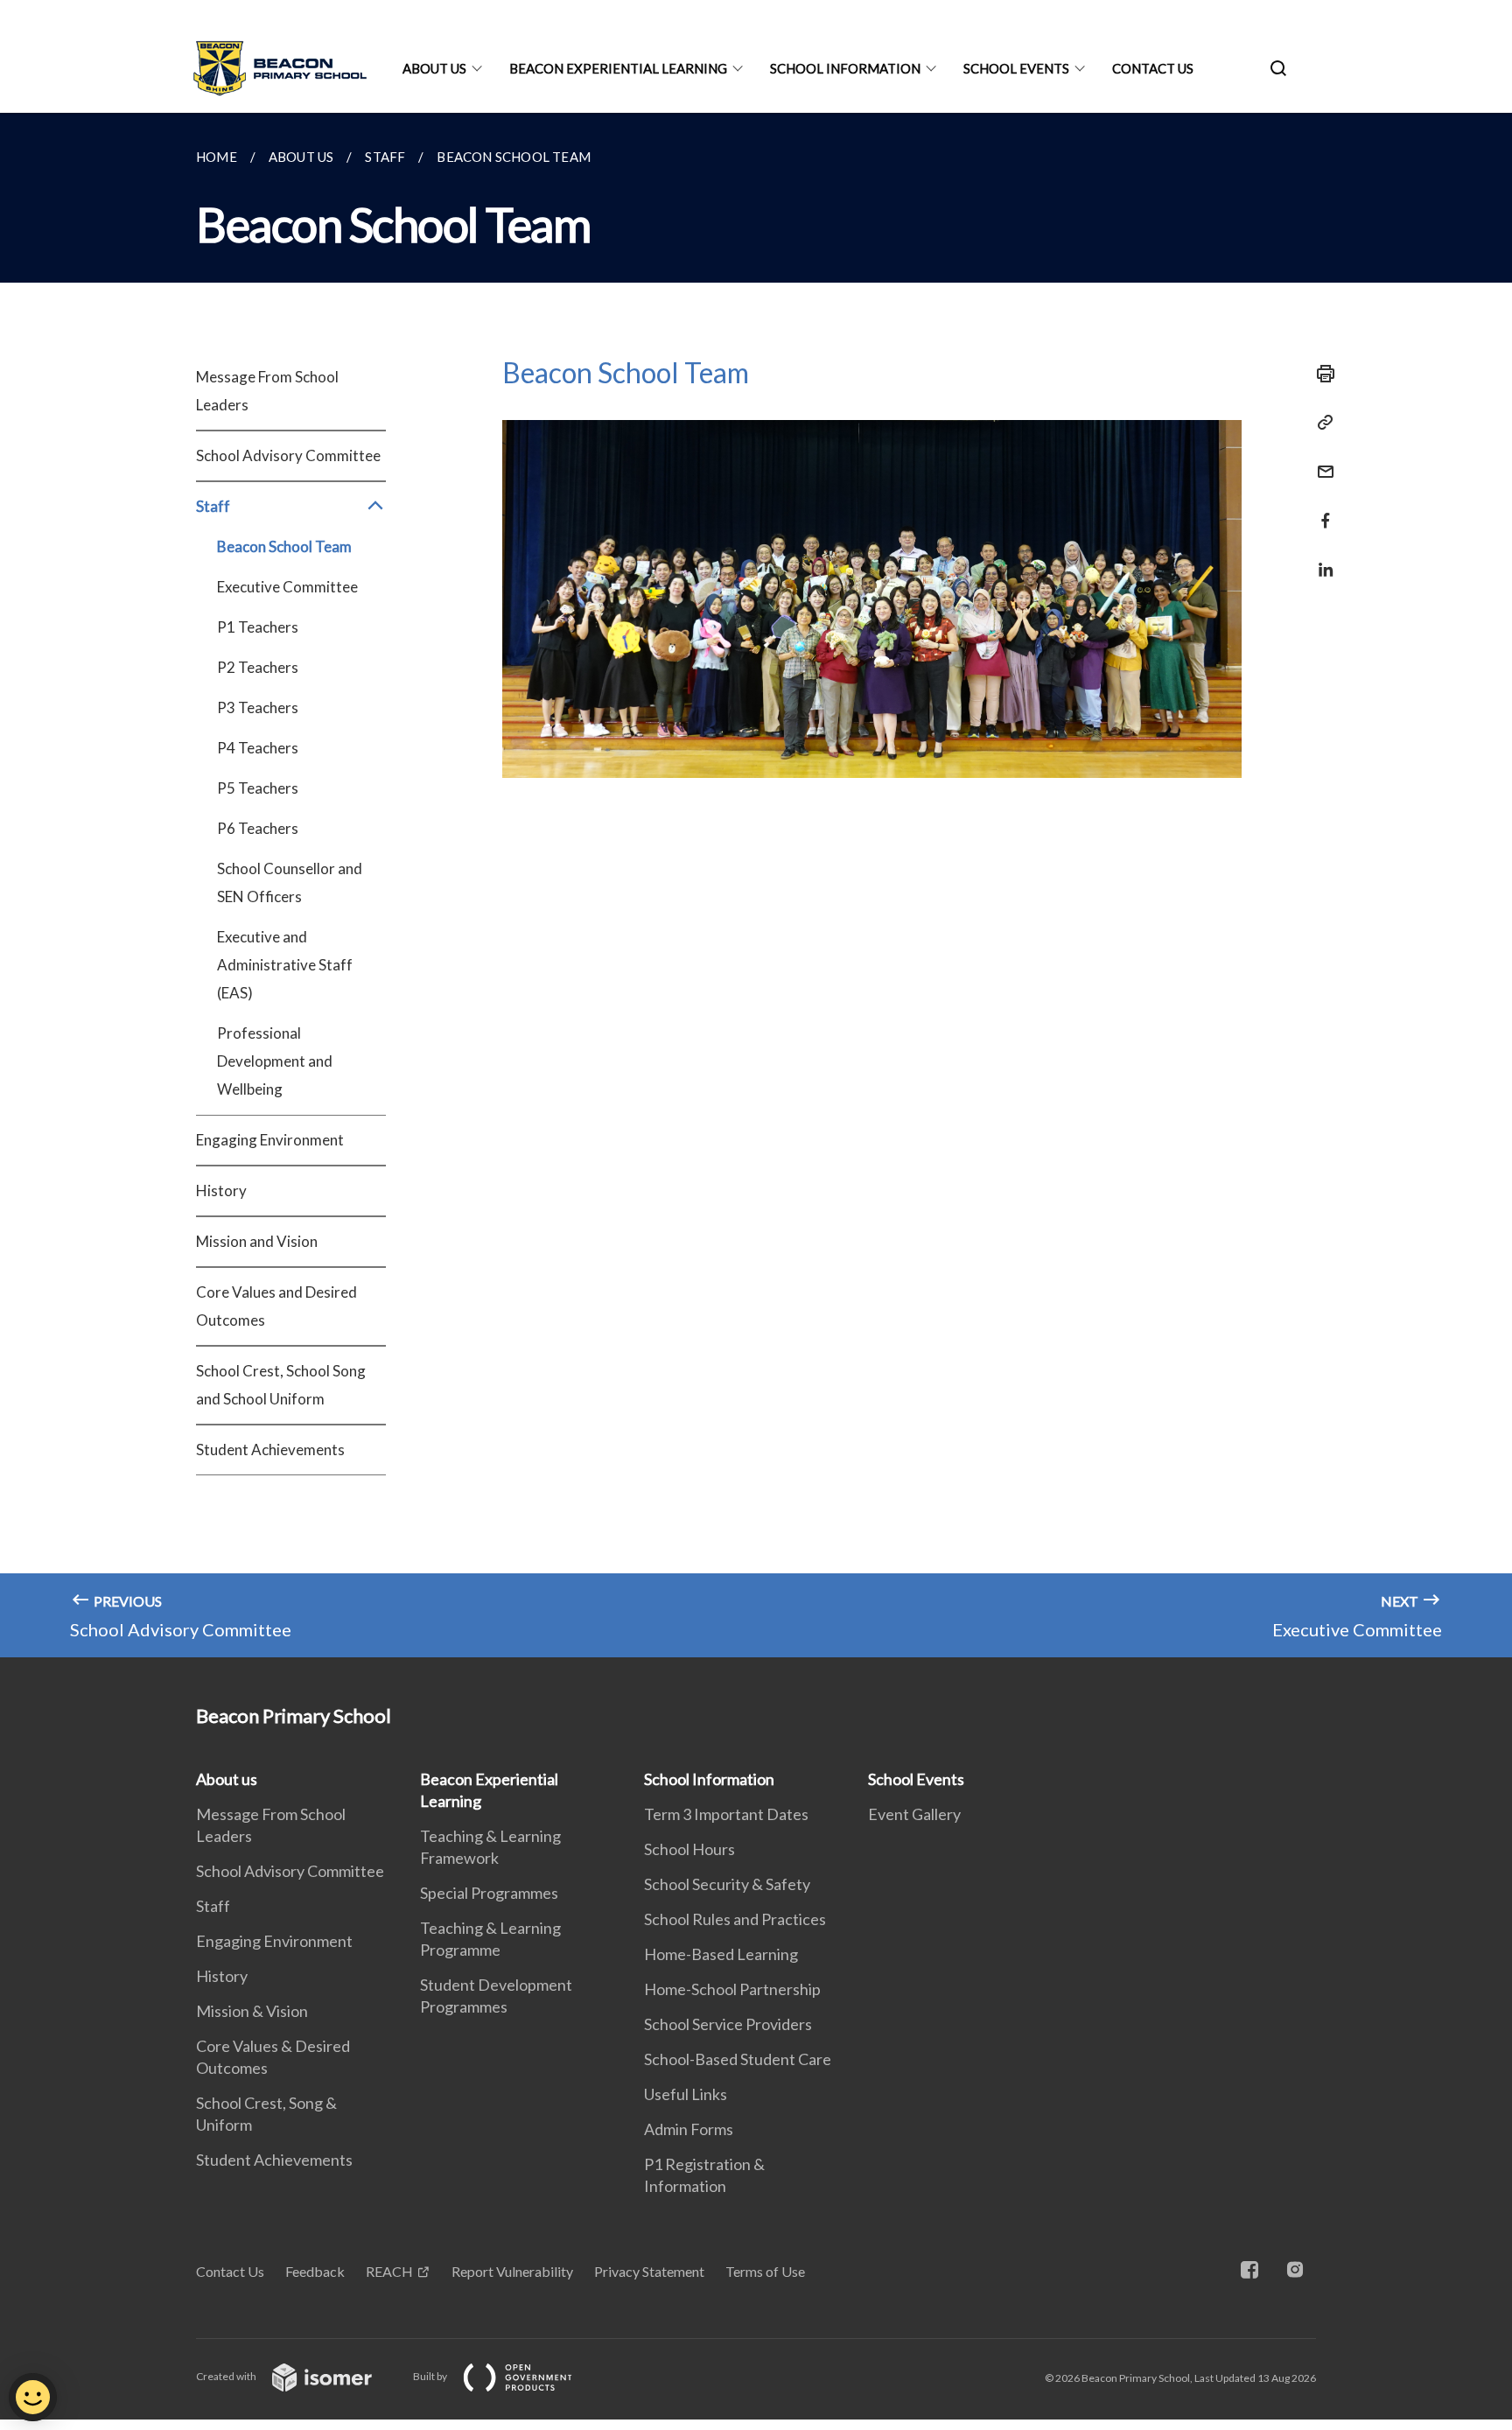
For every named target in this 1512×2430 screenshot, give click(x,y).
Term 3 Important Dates (726, 1814)
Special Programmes (489, 1893)
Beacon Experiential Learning (618, 68)
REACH (389, 2271)
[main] (756, 885)
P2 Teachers (258, 667)
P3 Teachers (258, 707)
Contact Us (1153, 68)
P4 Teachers (258, 748)
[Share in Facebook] (1320, 510)
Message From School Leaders (267, 391)
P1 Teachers (258, 627)
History (221, 1190)
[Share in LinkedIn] (1320, 559)
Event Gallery (914, 1814)
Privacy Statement (649, 2271)
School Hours (689, 1849)
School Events (1016, 68)
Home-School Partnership (732, 1989)
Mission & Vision (252, 2011)
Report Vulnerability (512, 2271)
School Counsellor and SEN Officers (290, 882)
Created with (227, 2376)
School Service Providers (728, 2024)
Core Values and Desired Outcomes (276, 1306)
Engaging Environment (270, 1140)
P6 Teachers (258, 828)
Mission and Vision (257, 1241)
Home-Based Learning (721, 1954)
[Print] (1320, 374)
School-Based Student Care (738, 2059)
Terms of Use (765, 2271)
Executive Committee (287, 587)
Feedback (315, 2271)
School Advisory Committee (288, 455)
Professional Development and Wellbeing (275, 1061)
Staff (213, 1906)
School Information (845, 68)
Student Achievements (270, 1450)
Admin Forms (689, 2129)
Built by (431, 2376)
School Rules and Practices (735, 1919)
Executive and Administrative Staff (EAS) (285, 965)
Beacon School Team (284, 546)
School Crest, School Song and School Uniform (281, 1385)
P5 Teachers (258, 788)
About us (434, 68)
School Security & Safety (727, 1884)
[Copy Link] (1320, 423)
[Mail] (1320, 461)
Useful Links (686, 2094)
